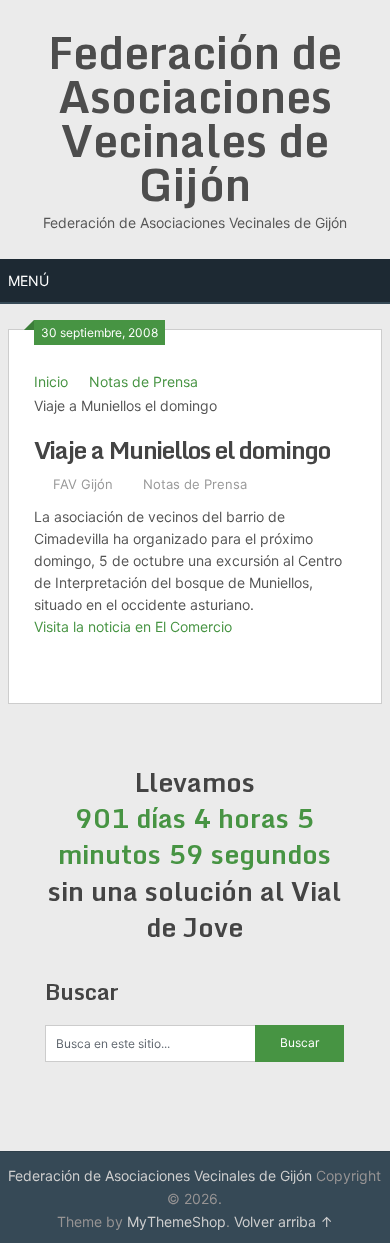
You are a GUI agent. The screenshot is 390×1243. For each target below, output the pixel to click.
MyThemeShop (176, 1221)
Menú (28, 280)
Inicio (51, 381)
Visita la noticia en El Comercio (133, 626)
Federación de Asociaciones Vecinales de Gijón (195, 118)
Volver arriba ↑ (283, 1221)
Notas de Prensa (143, 381)
